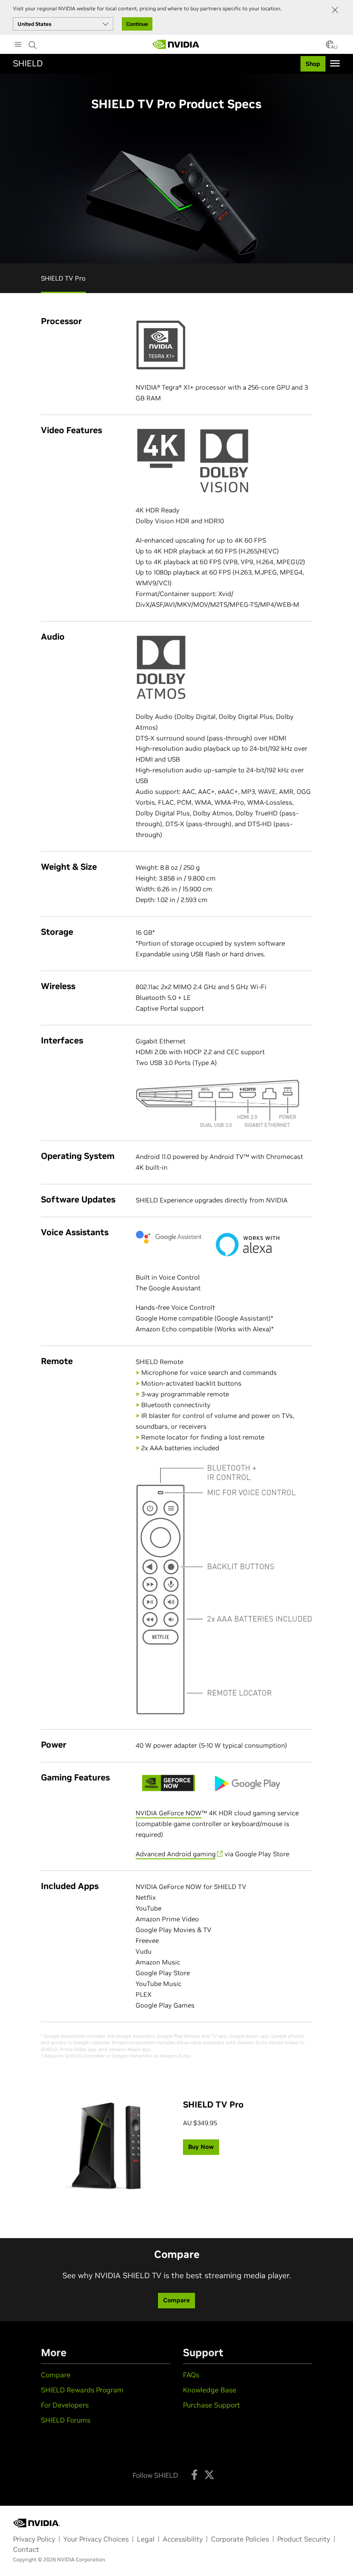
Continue (137, 24)
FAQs (191, 2375)
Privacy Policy (34, 2539)
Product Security (304, 2539)
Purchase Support (212, 2405)
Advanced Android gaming (176, 1854)
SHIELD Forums (66, 2420)
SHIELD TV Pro (63, 278)
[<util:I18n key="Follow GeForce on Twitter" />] (209, 2475)
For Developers (65, 2405)
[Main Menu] (18, 45)
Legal (146, 2539)
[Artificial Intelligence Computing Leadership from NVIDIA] (176, 44)
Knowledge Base (210, 2390)
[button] (330, 47)
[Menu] (335, 63)
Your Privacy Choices (96, 2539)
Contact (26, 2549)
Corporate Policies (240, 2539)
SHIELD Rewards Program (82, 2390)
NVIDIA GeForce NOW (169, 1813)
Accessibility (183, 2539)
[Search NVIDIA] (33, 43)
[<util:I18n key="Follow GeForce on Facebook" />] (194, 2475)
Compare (56, 2375)
